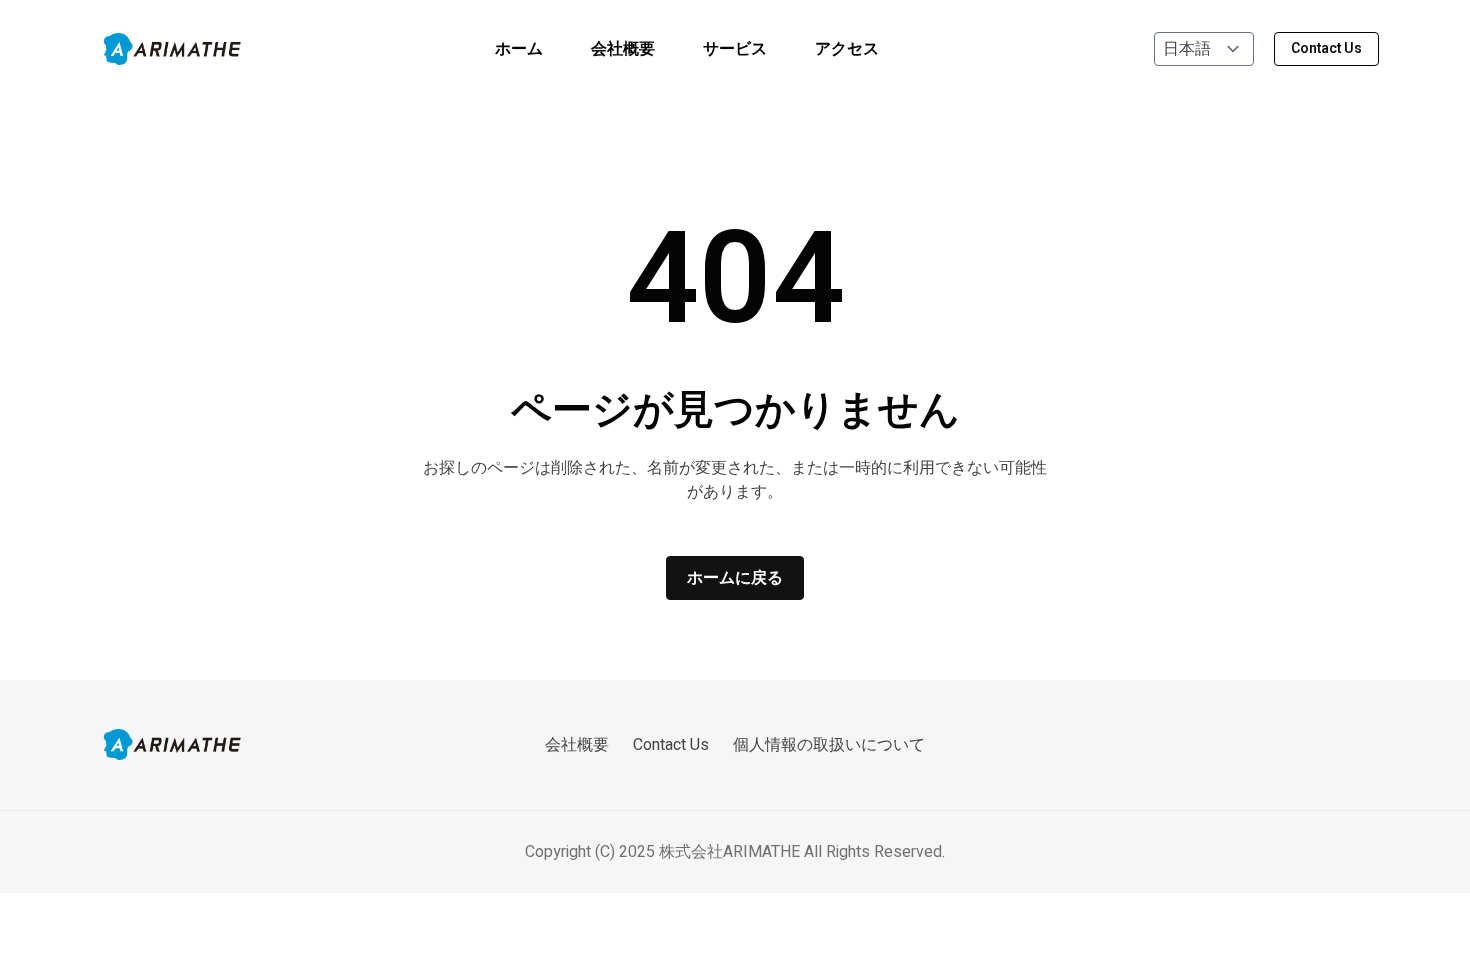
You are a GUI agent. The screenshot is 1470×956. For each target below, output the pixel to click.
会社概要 (623, 49)
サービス (735, 49)
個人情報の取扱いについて (829, 745)
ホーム (519, 49)
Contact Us (1326, 48)
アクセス (847, 49)
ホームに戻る (735, 578)
